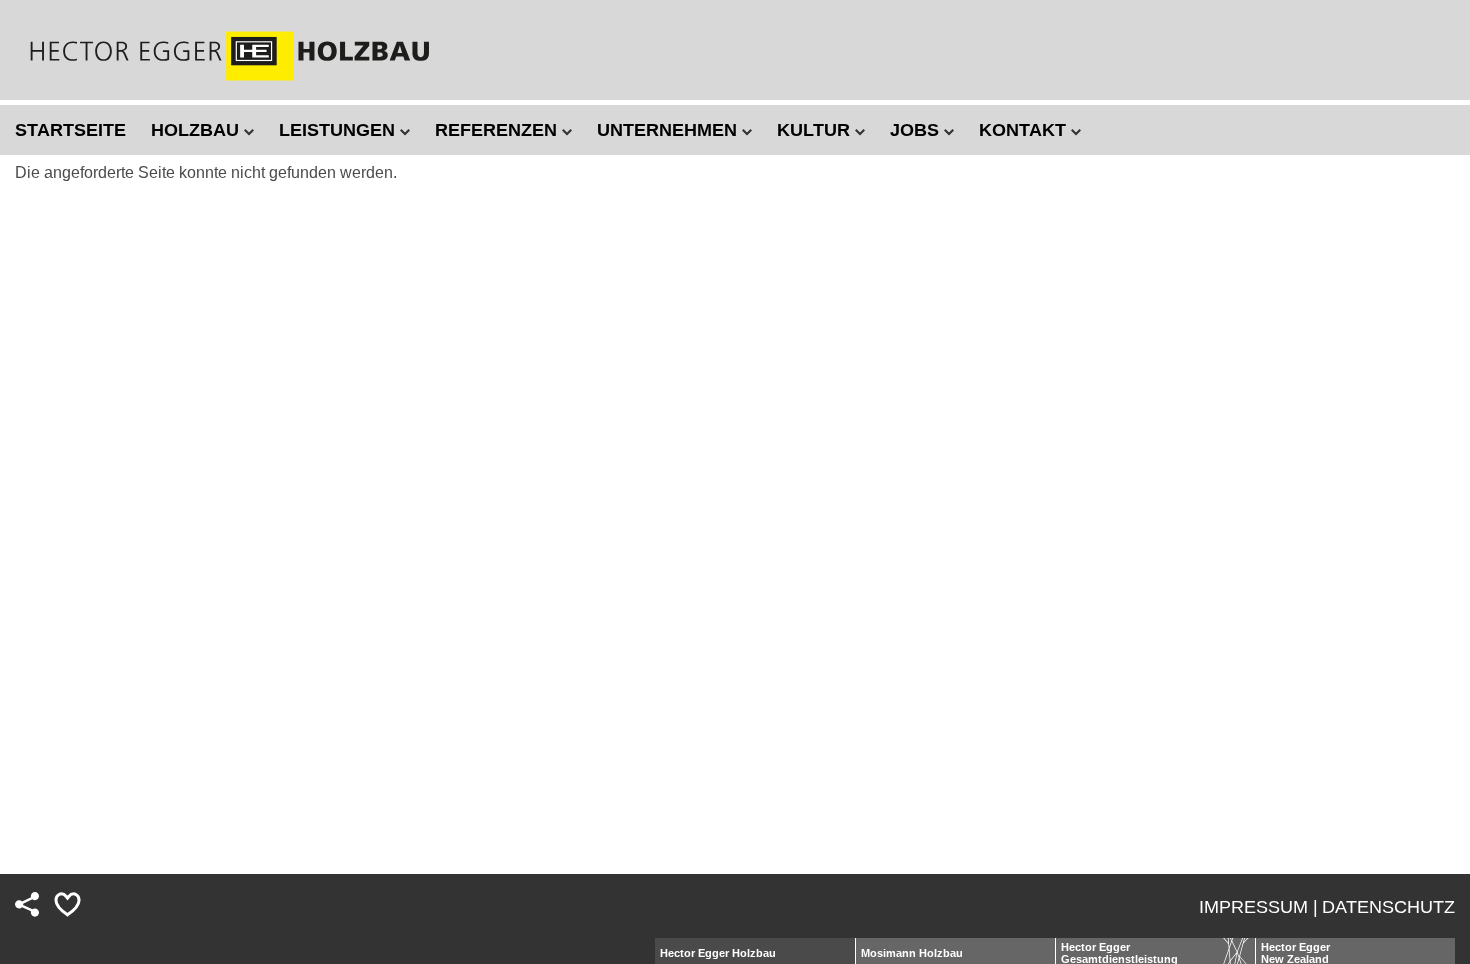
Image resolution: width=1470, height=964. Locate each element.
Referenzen (498, 130)
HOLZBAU (197, 130)
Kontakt (1025, 130)
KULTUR (816, 130)
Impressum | (1258, 907)
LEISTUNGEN (339, 130)
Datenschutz (1388, 907)
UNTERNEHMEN (669, 130)
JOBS (917, 130)
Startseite (70, 130)
